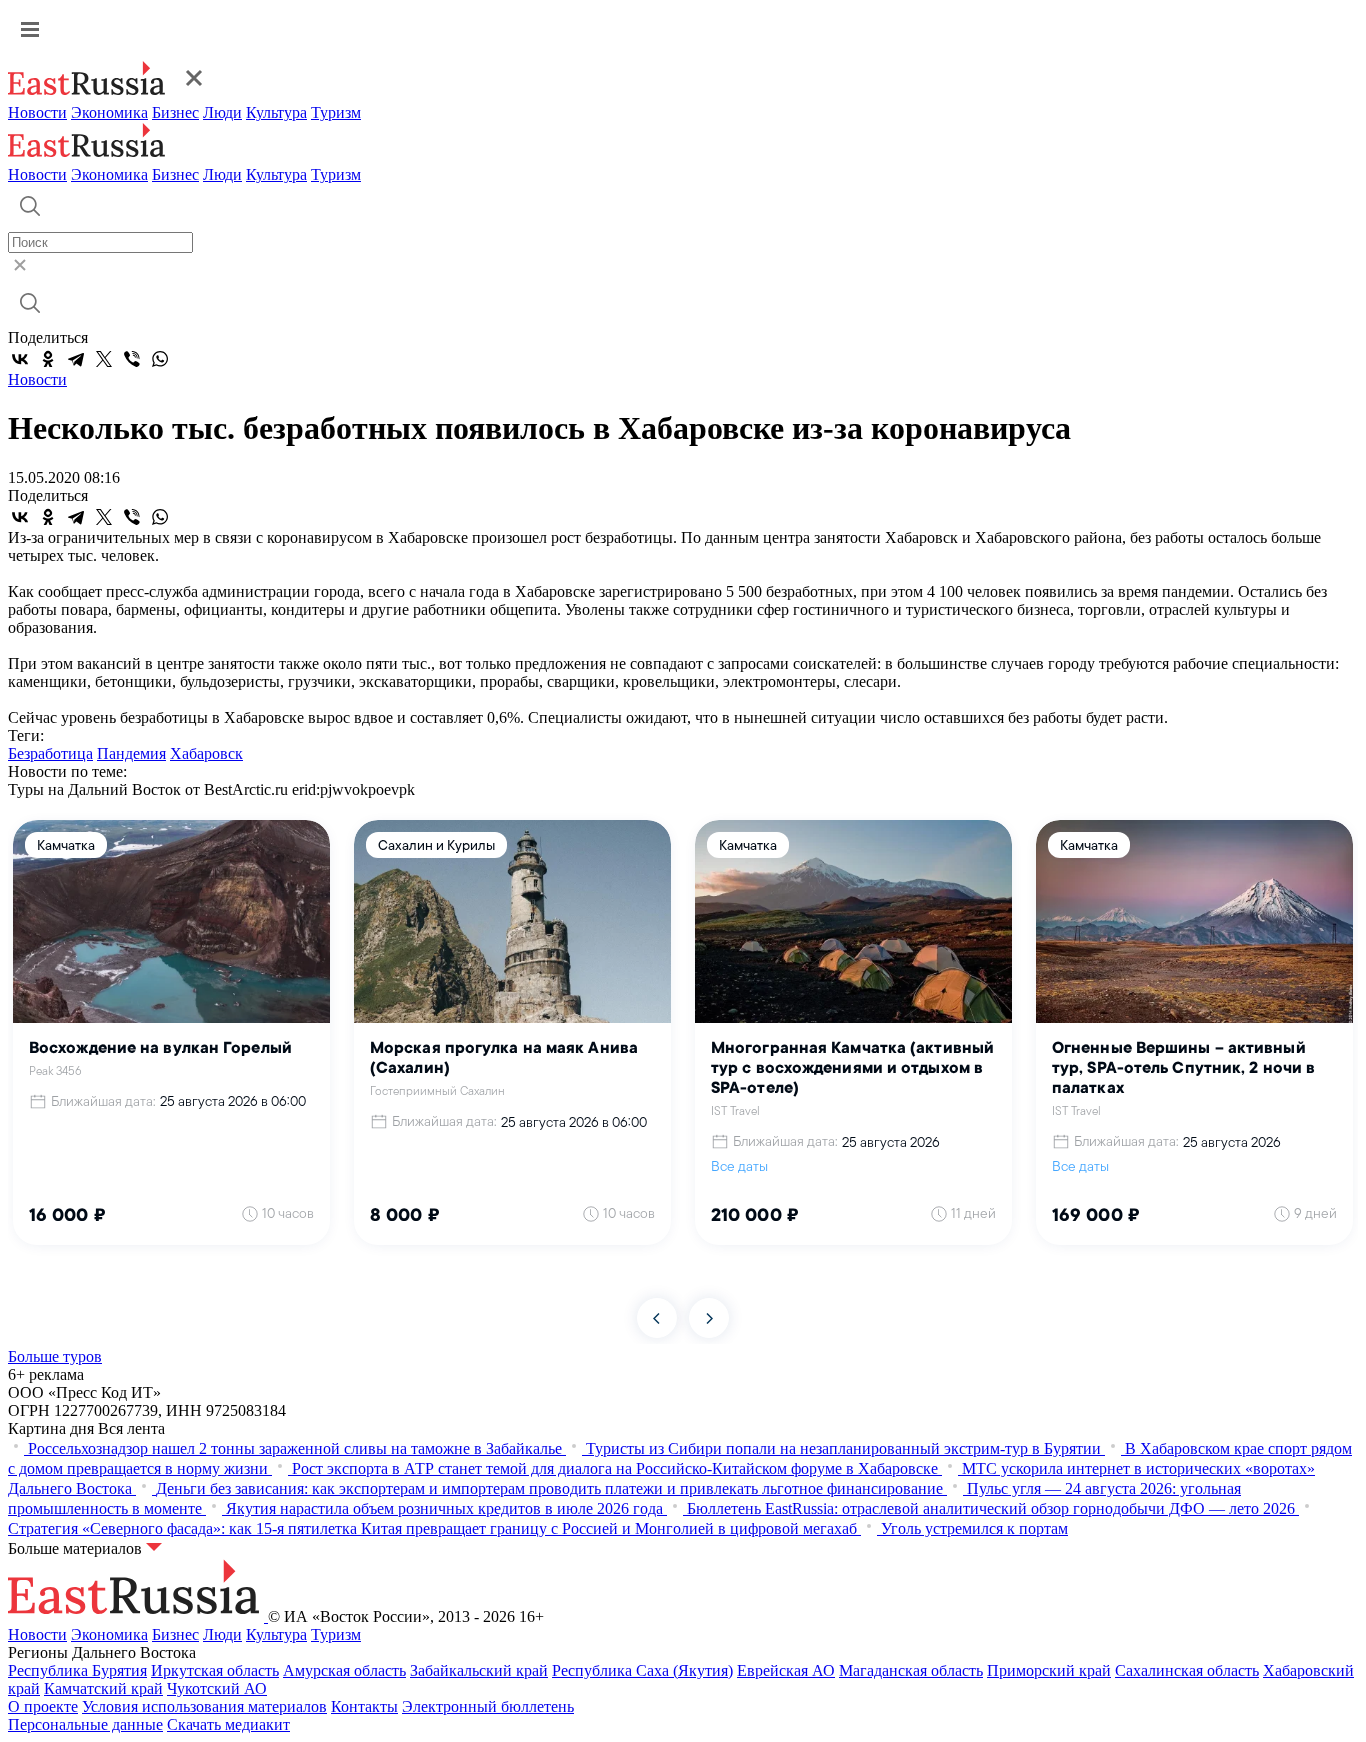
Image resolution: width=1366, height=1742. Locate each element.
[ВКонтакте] (20, 359)
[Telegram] (76, 359)
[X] (104, 359)
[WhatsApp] (160, 359)
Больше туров (55, 1356)
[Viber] (132, 359)
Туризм (336, 112)
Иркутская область (215, 1670)
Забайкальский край (479, 1670)
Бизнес (175, 112)
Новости (37, 112)
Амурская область (344, 1670)
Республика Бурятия (77, 1670)
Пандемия (131, 753)
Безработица (50, 753)
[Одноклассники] (48, 359)
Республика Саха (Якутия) (642, 1670)
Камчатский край (103, 1688)
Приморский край (1049, 1670)
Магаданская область (911, 1670)
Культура (276, 112)
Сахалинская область (1187, 1670)
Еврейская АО (786, 1670)
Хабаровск (206, 753)
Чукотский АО (217, 1688)
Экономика (109, 112)
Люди (222, 112)
